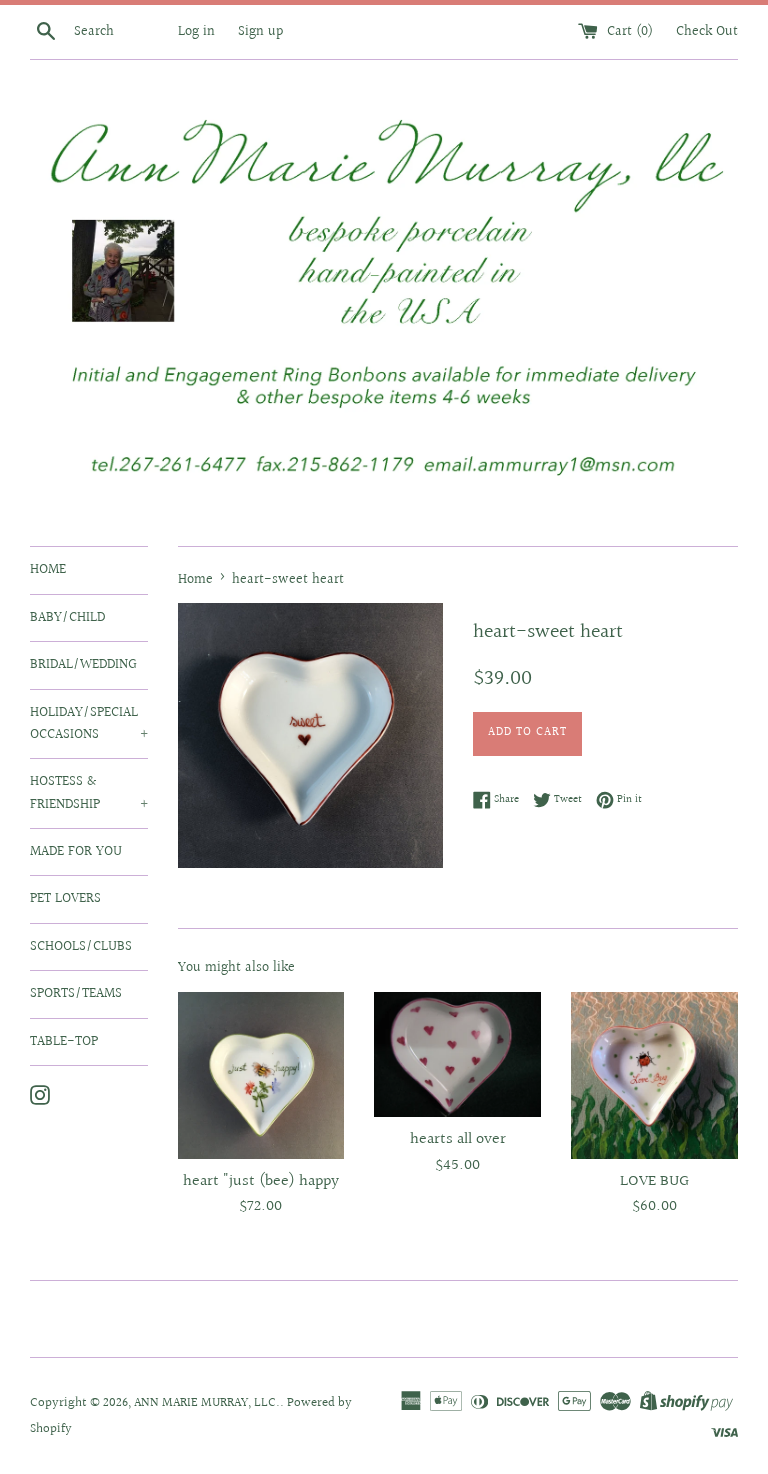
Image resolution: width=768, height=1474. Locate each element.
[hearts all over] (457, 1054)
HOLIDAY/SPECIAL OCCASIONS (89, 724)
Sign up (260, 31)
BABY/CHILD (67, 618)
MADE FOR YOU (76, 852)
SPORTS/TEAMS (76, 994)
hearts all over (458, 1139)
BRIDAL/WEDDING (83, 665)
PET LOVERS (65, 899)
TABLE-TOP (64, 1042)
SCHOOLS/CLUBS (81, 947)
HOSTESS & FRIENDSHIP (89, 793)
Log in (196, 31)
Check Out (707, 31)
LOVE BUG (654, 1181)
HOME (48, 570)
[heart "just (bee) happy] (261, 1075)
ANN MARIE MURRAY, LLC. (207, 1403)
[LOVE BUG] (654, 1075)
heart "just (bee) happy (261, 1181)
